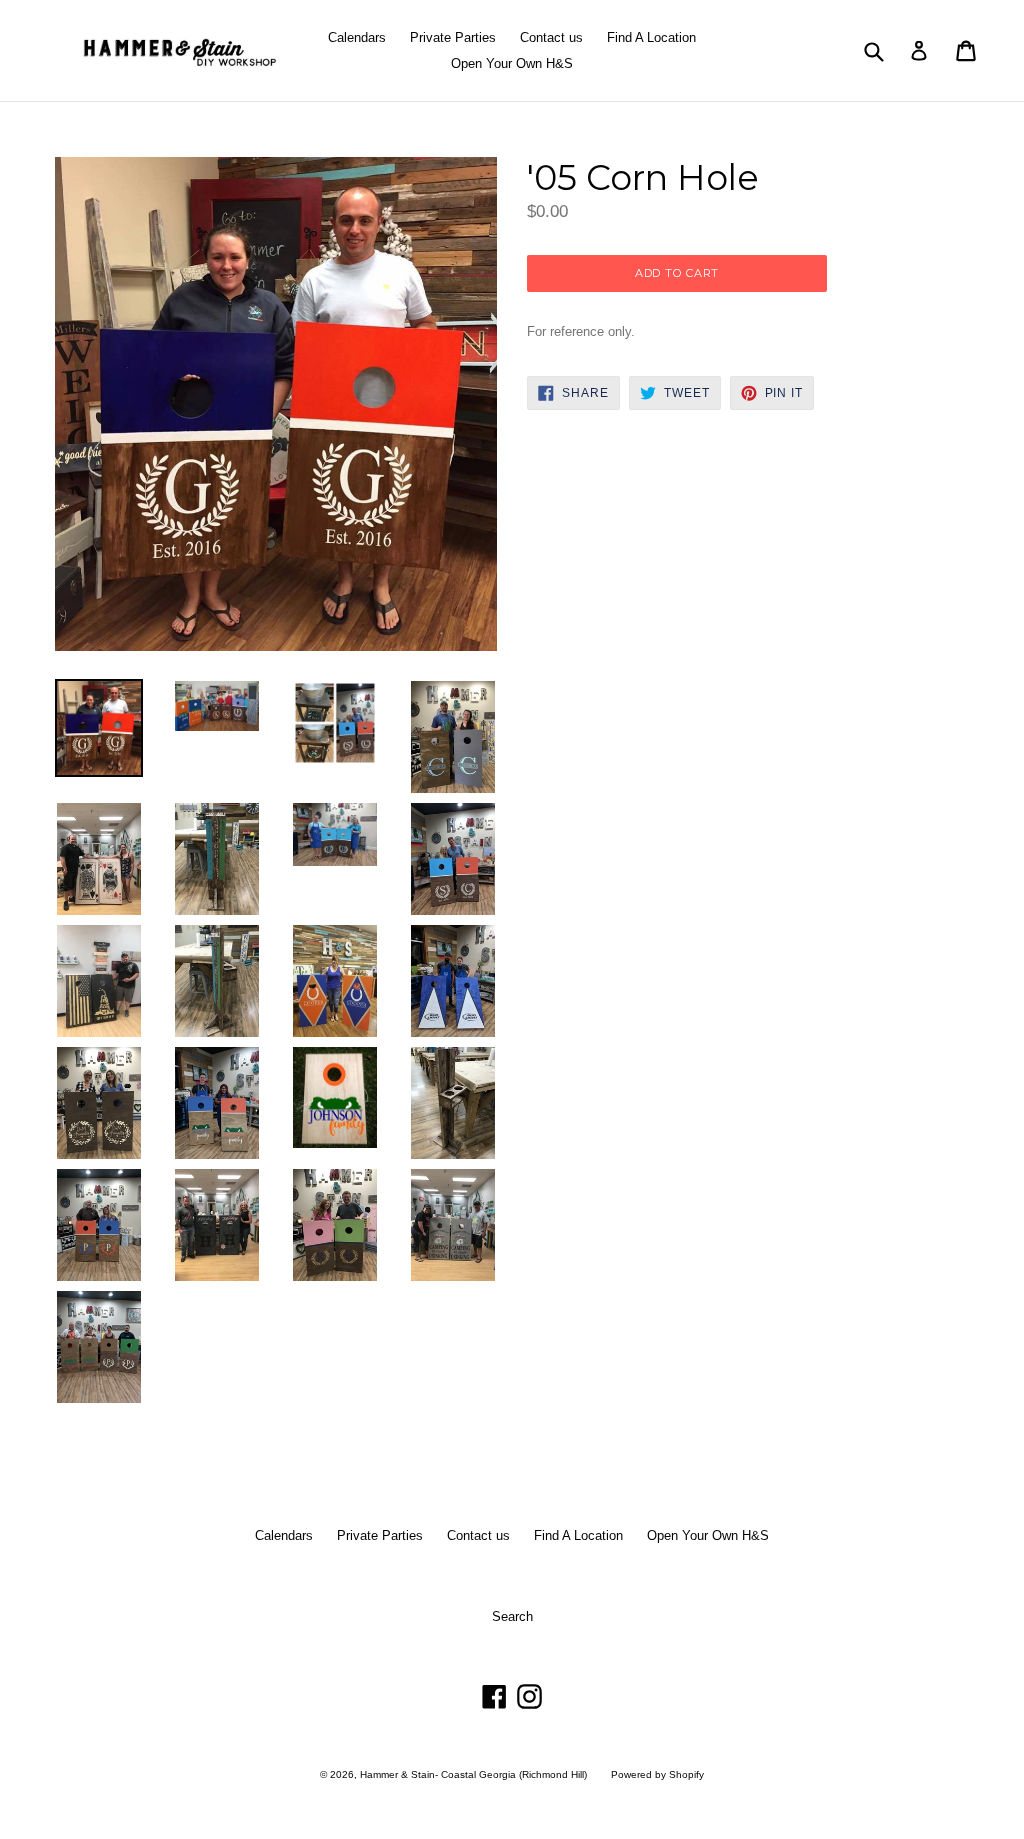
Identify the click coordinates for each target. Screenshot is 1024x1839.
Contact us (551, 37)
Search (512, 1616)
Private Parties (453, 37)
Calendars (357, 37)
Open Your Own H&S (512, 63)
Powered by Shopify (657, 1774)
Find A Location (651, 37)
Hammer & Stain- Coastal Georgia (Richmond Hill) (473, 1774)
